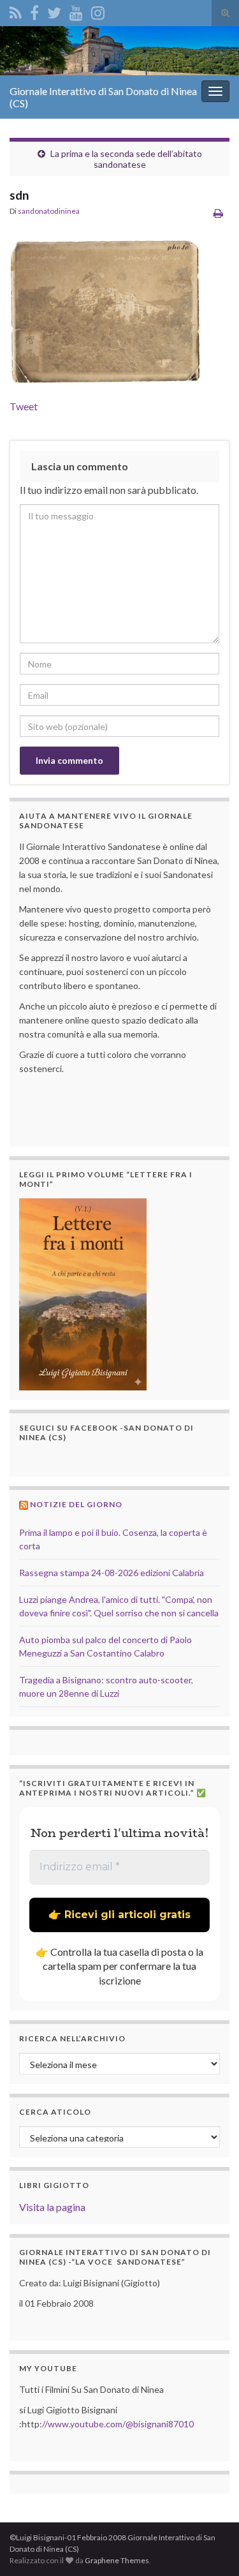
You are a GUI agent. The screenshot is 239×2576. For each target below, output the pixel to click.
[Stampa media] (218, 213)
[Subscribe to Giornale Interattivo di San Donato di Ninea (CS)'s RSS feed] (16, 11)
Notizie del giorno (76, 1504)
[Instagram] (98, 11)
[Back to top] (210, 2547)
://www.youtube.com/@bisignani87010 (117, 2424)
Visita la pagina (52, 2207)
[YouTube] (76, 11)
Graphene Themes (117, 2560)
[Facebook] (34, 11)
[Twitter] (54, 11)
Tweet (24, 406)
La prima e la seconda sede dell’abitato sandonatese (126, 159)
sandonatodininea (49, 211)
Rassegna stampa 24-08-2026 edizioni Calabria (112, 1573)
